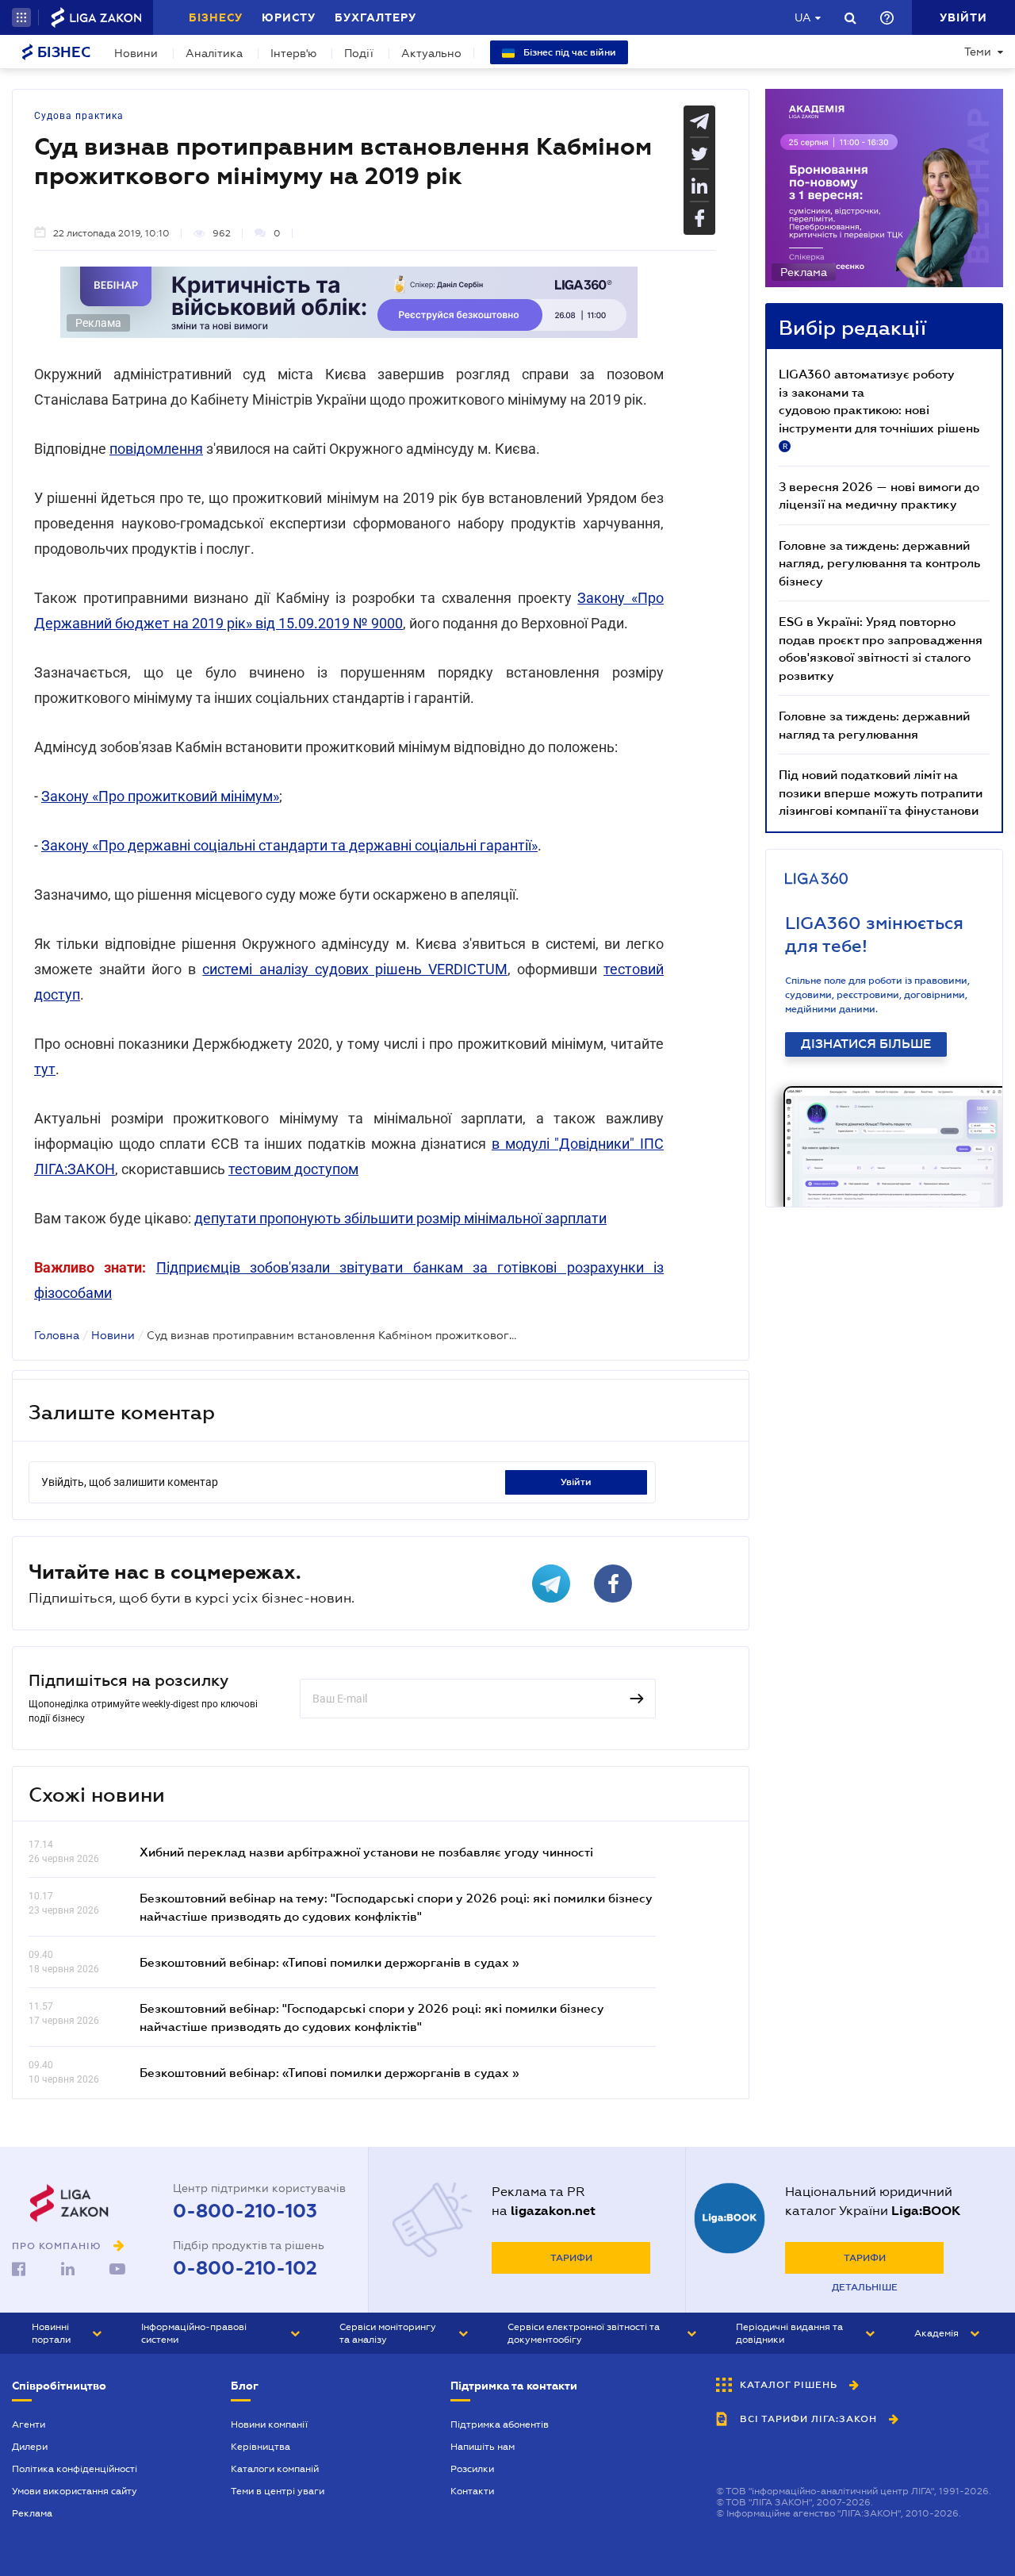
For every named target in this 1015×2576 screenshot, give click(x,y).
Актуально (431, 53)
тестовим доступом (293, 1169)
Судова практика (79, 116)
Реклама (32, 2513)
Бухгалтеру (375, 17)
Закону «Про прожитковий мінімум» (160, 796)
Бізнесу (216, 17)
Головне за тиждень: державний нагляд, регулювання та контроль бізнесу (879, 563)
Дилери (30, 2447)
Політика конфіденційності (75, 2469)
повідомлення (156, 449)
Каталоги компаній (275, 2469)
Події (359, 53)
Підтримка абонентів (500, 2424)
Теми (978, 52)
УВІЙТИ (576, 1482)
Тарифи (571, 2258)
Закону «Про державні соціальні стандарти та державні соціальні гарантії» (289, 845)
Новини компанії (269, 2424)
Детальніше (865, 2287)
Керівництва (260, 2447)
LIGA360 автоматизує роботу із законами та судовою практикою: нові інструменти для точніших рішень (879, 409)
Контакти (472, 2491)
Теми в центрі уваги (278, 2491)
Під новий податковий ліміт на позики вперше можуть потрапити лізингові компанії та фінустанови (881, 792)
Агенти (29, 2424)
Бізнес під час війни (569, 52)
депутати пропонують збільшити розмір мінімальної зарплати (400, 1218)
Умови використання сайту (75, 2491)
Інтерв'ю (293, 53)
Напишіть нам (483, 2447)
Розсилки (472, 2469)
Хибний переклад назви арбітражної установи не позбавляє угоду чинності (366, 1852)
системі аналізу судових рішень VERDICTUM (354, 969)
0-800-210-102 (245, 2268)
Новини (136, 53)
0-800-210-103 (245, 2211)
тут (45, 1069)
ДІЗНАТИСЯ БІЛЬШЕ (866, 1044)
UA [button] (803, 17)
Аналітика (214, 53)
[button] (21, 17)
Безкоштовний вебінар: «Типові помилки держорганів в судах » (329, 1962)
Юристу (289, 17)
